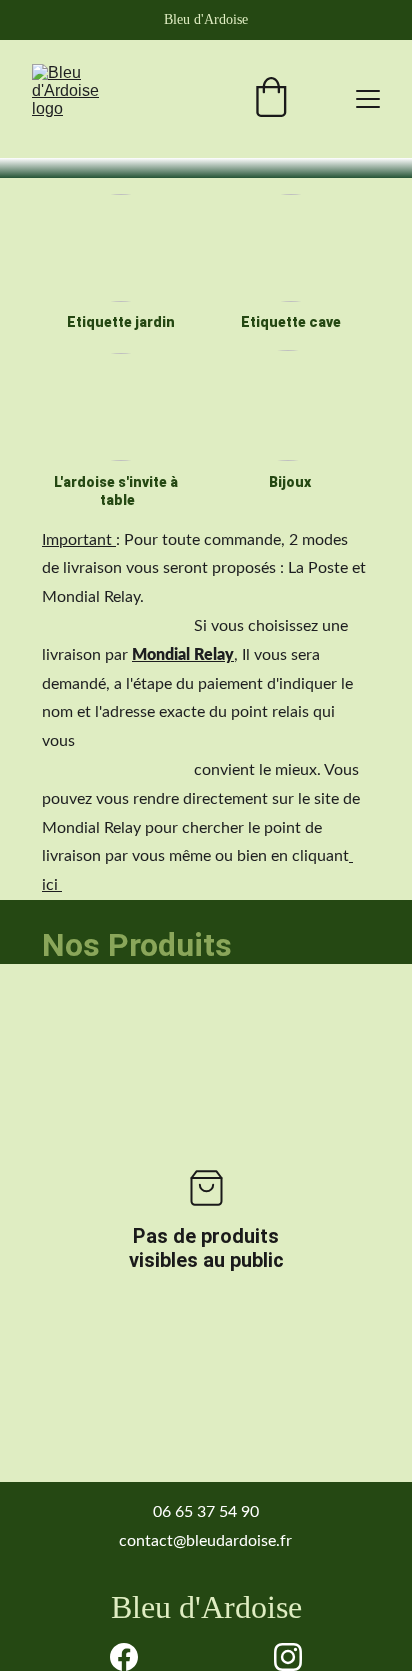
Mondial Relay (183, 655)
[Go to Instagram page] (288, 1657)
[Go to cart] (271, 99)
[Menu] (368, 99)
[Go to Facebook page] (124, 1657)
